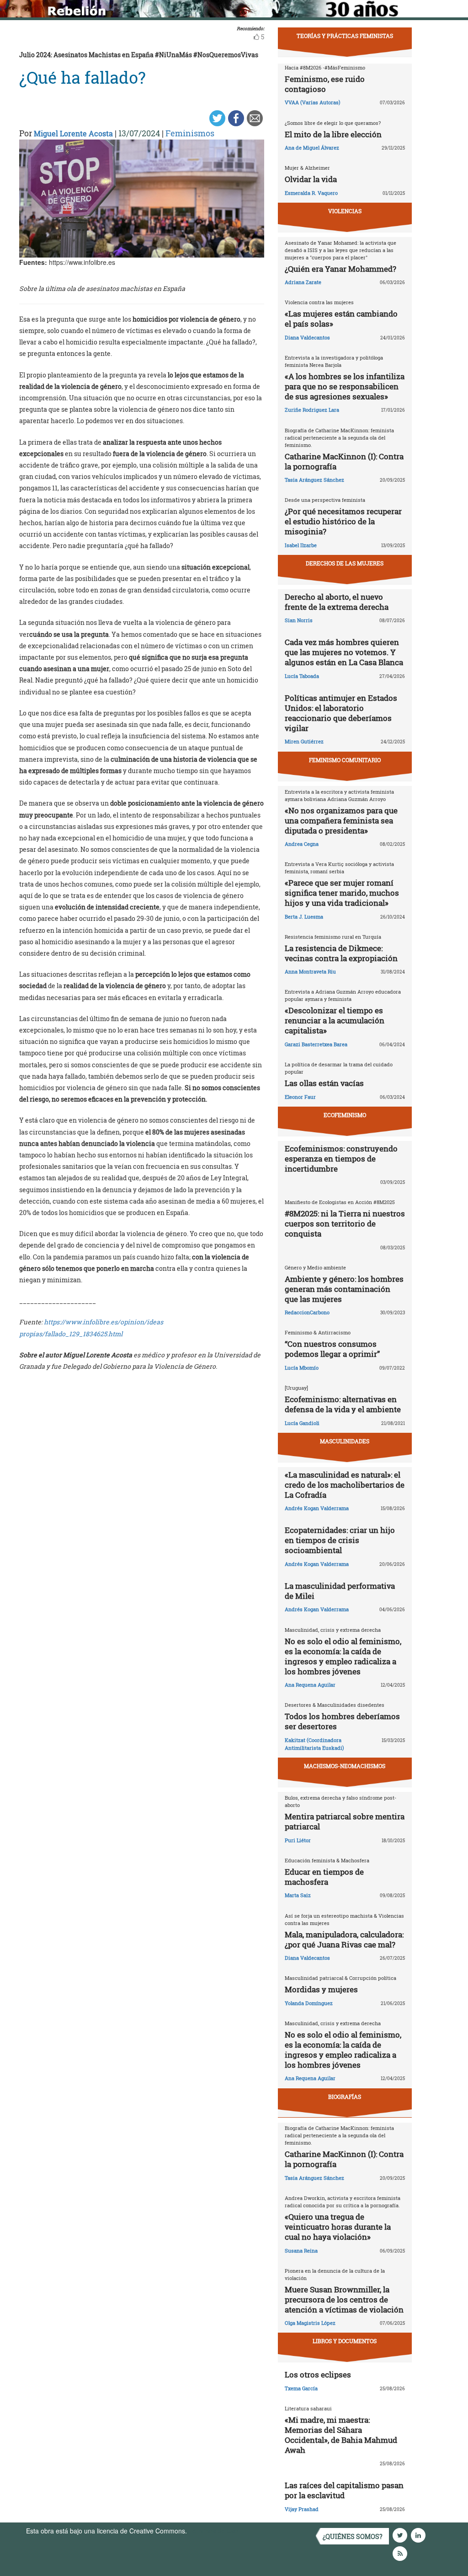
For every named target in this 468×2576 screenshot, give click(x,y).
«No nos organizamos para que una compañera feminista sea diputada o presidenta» (341, 820)
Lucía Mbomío (302, 1368)
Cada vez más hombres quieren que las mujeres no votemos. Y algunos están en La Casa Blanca (344, 652)
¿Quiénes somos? (353, 2536)
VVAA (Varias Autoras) (313, 102)
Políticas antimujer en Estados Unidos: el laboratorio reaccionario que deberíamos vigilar (341, 713)
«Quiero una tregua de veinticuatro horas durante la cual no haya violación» (338, 2227)
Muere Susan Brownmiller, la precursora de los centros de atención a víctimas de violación (344, 2299)
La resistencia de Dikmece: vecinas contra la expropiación (341, 953)
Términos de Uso (213, 2531)
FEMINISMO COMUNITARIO (345, 760)
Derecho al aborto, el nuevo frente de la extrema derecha (337, 602)
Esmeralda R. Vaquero (311, 193)
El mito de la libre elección (333, 134)
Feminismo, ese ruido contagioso (325, 84)
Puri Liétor (298, 1840)
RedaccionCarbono (307, 1312)
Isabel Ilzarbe (301, 545)
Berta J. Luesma (304, 917)
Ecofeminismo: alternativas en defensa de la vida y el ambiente (343, 1404)
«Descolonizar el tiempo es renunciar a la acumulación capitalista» (335, 1020)
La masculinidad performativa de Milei (340, 1591)
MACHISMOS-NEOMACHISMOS (345, 1766)
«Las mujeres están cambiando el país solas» (341, 319)
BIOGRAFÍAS (345, 2097)
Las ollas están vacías (324, 1083)
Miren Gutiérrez (304, 741)
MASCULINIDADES (345, 1441)
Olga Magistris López (310, 2323)
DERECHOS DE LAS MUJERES (345, 563)
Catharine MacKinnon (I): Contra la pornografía (344, 461)
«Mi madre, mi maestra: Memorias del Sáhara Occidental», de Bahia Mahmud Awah (341, 2435)
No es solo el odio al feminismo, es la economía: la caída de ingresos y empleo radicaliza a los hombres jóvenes (343, 1656)
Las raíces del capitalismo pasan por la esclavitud (344, 2490)
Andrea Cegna (302, 844)
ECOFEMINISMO (345, 1115)
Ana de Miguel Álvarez (312, 148)
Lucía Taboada (302, 676)
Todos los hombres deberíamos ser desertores (342, 1721)
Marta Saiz (298, 1895)
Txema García (301, 2388)
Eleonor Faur (300, 1097)
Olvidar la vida (311, 179)
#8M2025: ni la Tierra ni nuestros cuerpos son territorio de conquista (345, 1223)
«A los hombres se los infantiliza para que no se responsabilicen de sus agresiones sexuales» (345, 386)
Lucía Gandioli (302, 1423)
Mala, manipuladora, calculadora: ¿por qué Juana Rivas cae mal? (344, 1939)
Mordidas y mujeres (321, 1989)
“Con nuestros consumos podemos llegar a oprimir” (332, 1349)
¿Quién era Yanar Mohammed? (340, 269)
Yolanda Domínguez (309, 2003)
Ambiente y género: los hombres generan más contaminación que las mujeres (344, 1289)
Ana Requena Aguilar (310, 1685)
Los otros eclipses (318, 2374)
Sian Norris (299, 620)
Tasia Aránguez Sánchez (314, 480)
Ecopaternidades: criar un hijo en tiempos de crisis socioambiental (340, 1540)
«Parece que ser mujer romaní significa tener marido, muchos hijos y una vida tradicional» (342, 893)
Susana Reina (301, 2251)
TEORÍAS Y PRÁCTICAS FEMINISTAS (345, 36)
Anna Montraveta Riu (310, 971)
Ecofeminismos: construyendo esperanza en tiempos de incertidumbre (341, 1159)
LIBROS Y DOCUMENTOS (345, 2341)
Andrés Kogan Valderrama (317, 1508)
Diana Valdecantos (307, 337)
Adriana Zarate (303, 282)
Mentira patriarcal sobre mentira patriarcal (345, 1821)
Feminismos (190, 133)
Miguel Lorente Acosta (73, 133)
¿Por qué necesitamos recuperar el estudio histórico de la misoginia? (343, 521)
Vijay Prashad (302, 2509)
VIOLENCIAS (345, 211)
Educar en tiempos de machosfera (324, 1877)
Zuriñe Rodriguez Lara (312, 410)
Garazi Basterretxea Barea (316, 1044)
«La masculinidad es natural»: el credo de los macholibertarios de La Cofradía (345, 1485)
